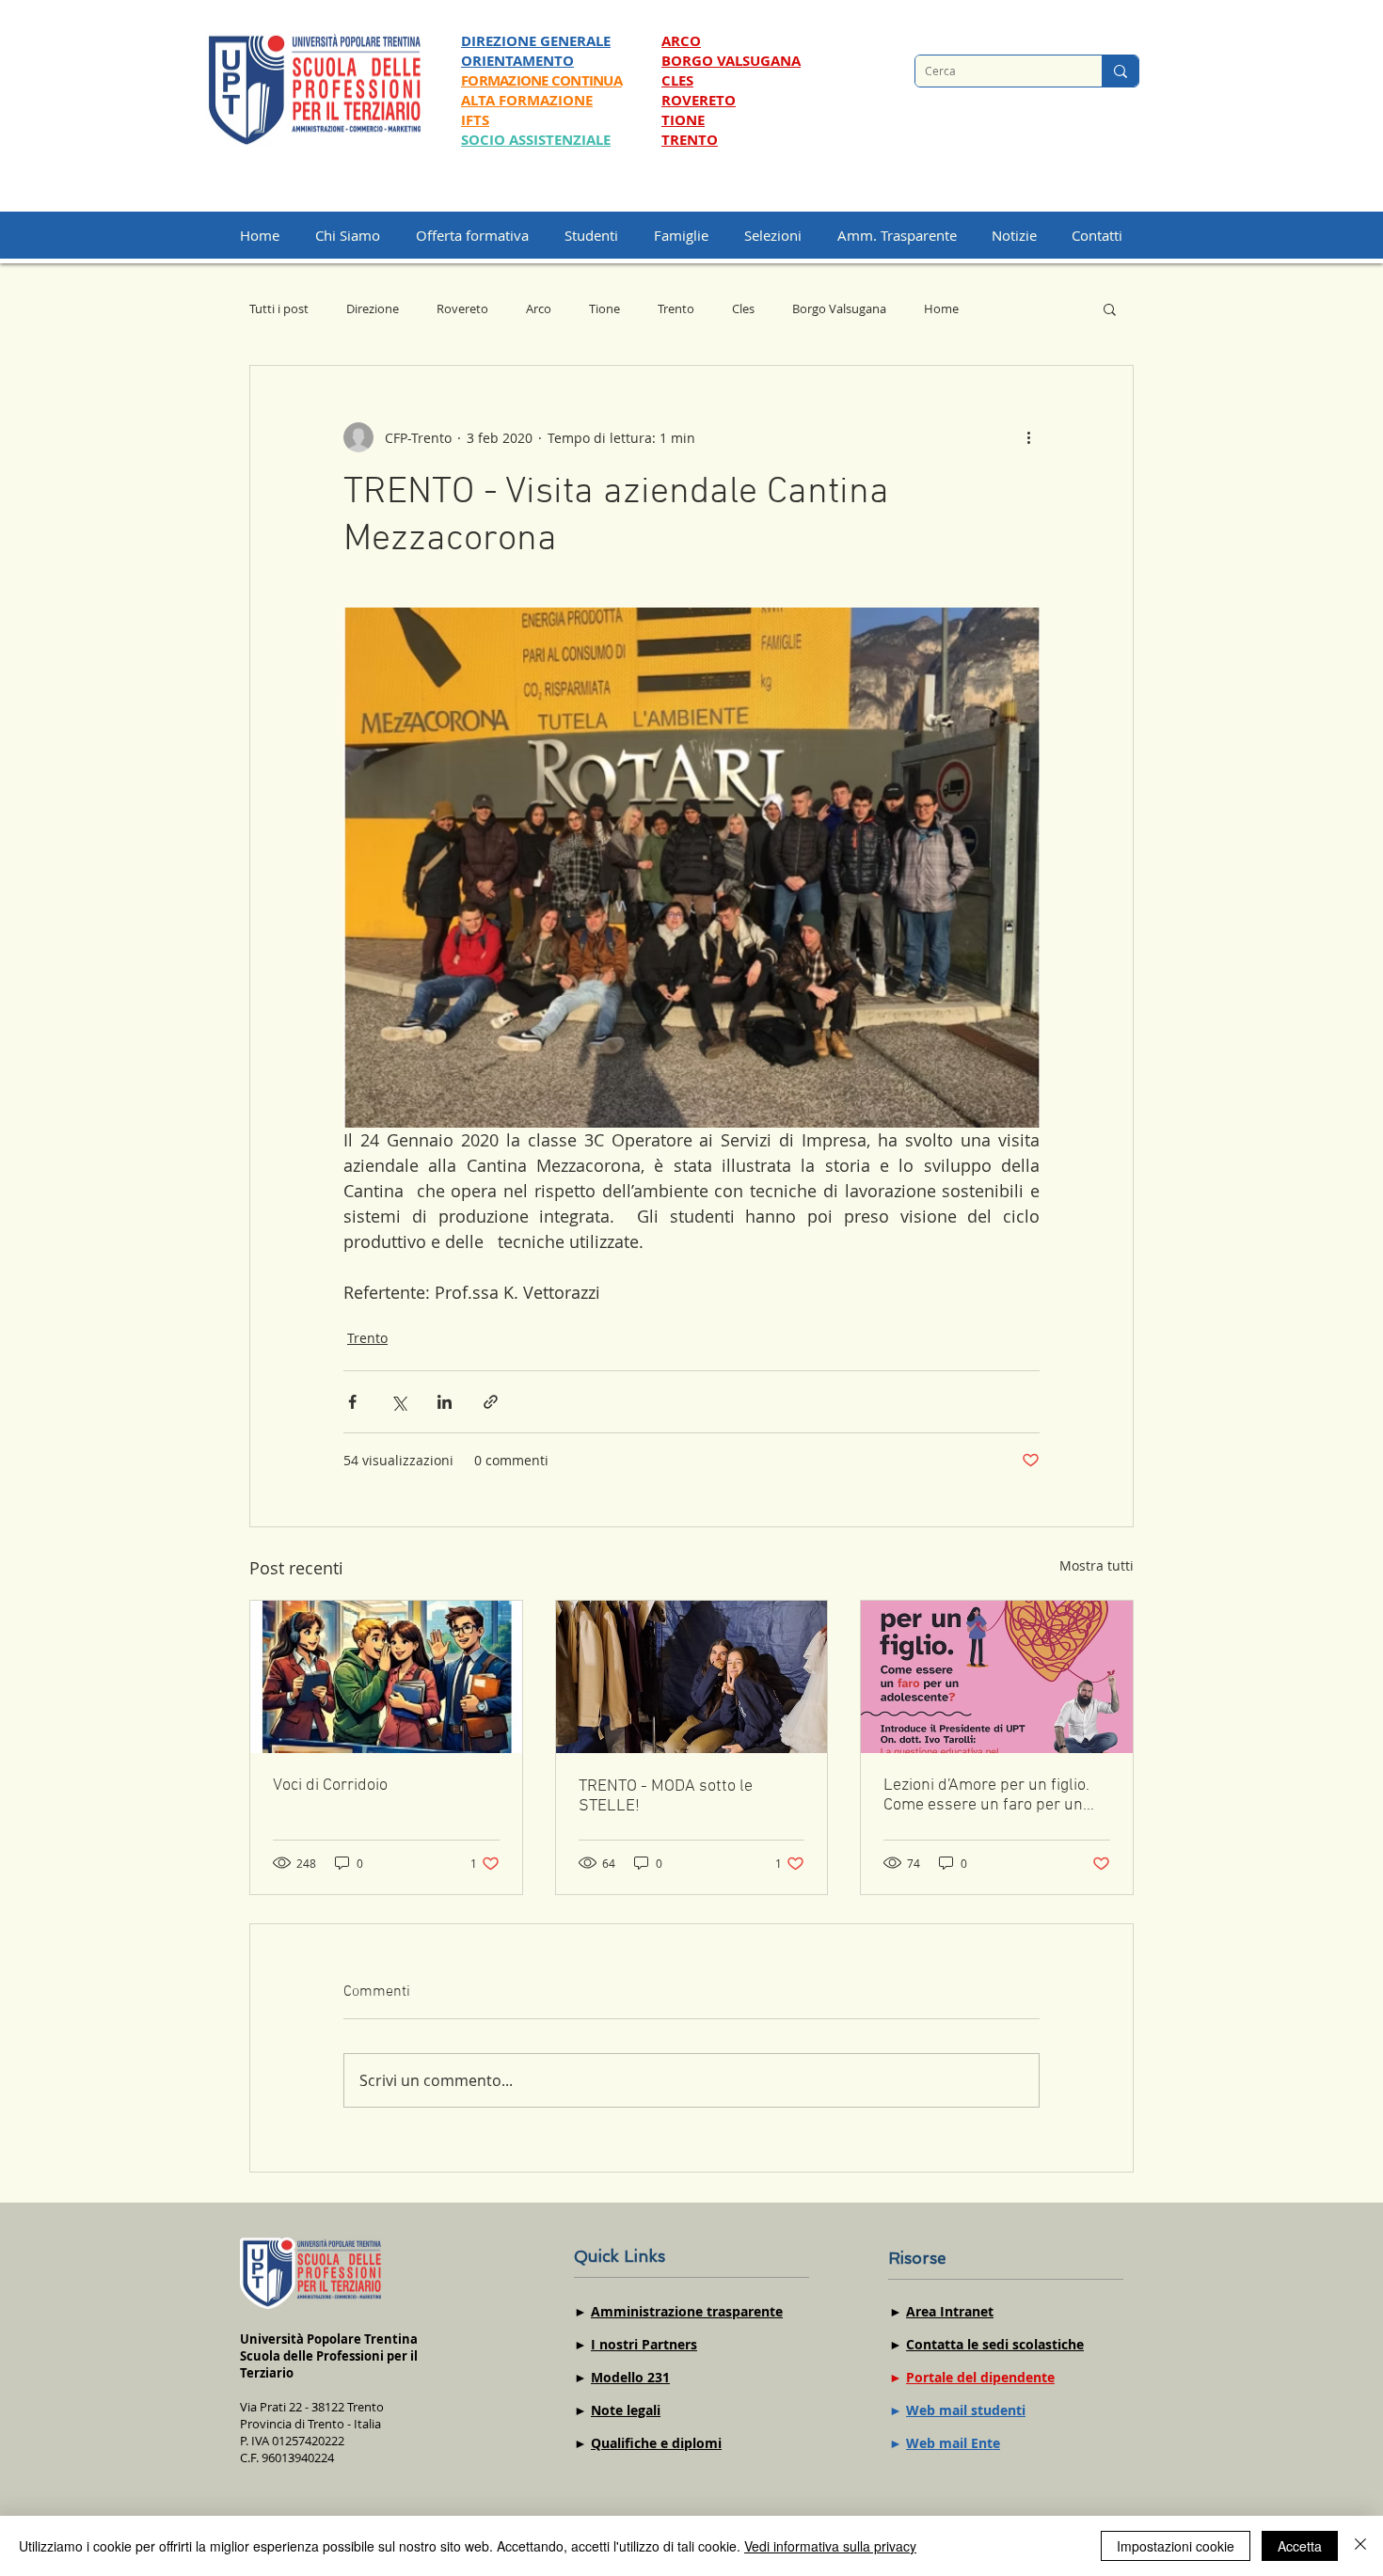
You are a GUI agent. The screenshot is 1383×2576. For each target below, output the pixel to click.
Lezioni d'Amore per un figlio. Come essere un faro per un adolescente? (986, 1795)
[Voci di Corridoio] (386, 1677)
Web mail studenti (966, 2410)
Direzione (373, 308)
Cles (743, 308)
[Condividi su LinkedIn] (445, 1402)
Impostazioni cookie (1176, 2546)
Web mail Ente (953, 2443)
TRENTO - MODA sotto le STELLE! (666, 1796)
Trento (676, 308)
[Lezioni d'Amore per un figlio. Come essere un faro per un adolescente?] (997, 1677)
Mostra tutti (1097, 1565)
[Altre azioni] (1028, 437)
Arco (539, 308)
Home (941, 308)
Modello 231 (630, 2377)
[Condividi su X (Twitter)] (398, 1402)
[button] (781, 235)
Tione (604, 308)
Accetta (1300, 2546)
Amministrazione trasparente (687, 2311)
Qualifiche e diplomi (656, 2443)
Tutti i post (279, 308)
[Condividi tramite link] (491, 1402)
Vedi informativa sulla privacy (830, 2546)
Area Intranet (950, 2311)
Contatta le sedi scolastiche (995, 2344)
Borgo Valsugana (839, 308)
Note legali (626, 2410)
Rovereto (462, 308)
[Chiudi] (1360, 2546)
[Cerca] (1120, 71)
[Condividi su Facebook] (352, 1402)
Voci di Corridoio (330, 1786)
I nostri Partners (644, 2344)
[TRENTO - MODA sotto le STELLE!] (692, 1677)
